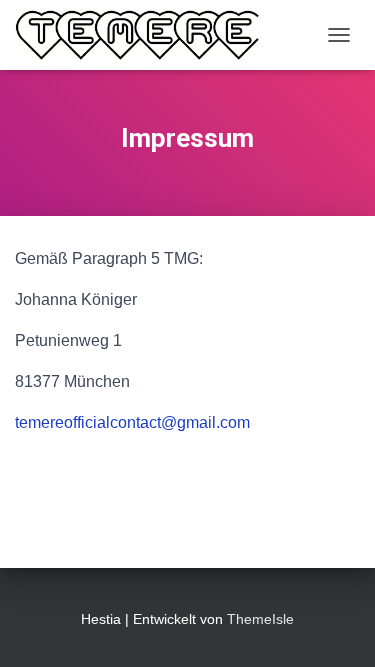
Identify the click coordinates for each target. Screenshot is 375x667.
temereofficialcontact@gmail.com (132, 422)
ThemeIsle (260, 619)
